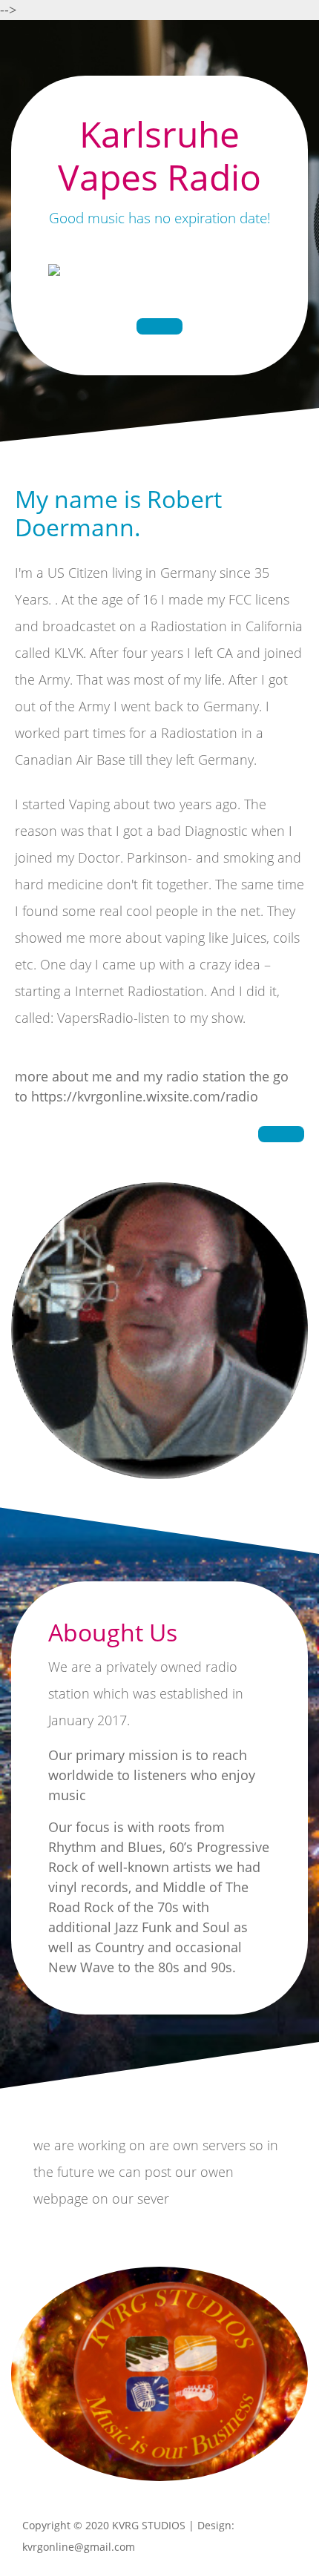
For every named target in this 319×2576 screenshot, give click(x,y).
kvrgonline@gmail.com (79, 2547)
